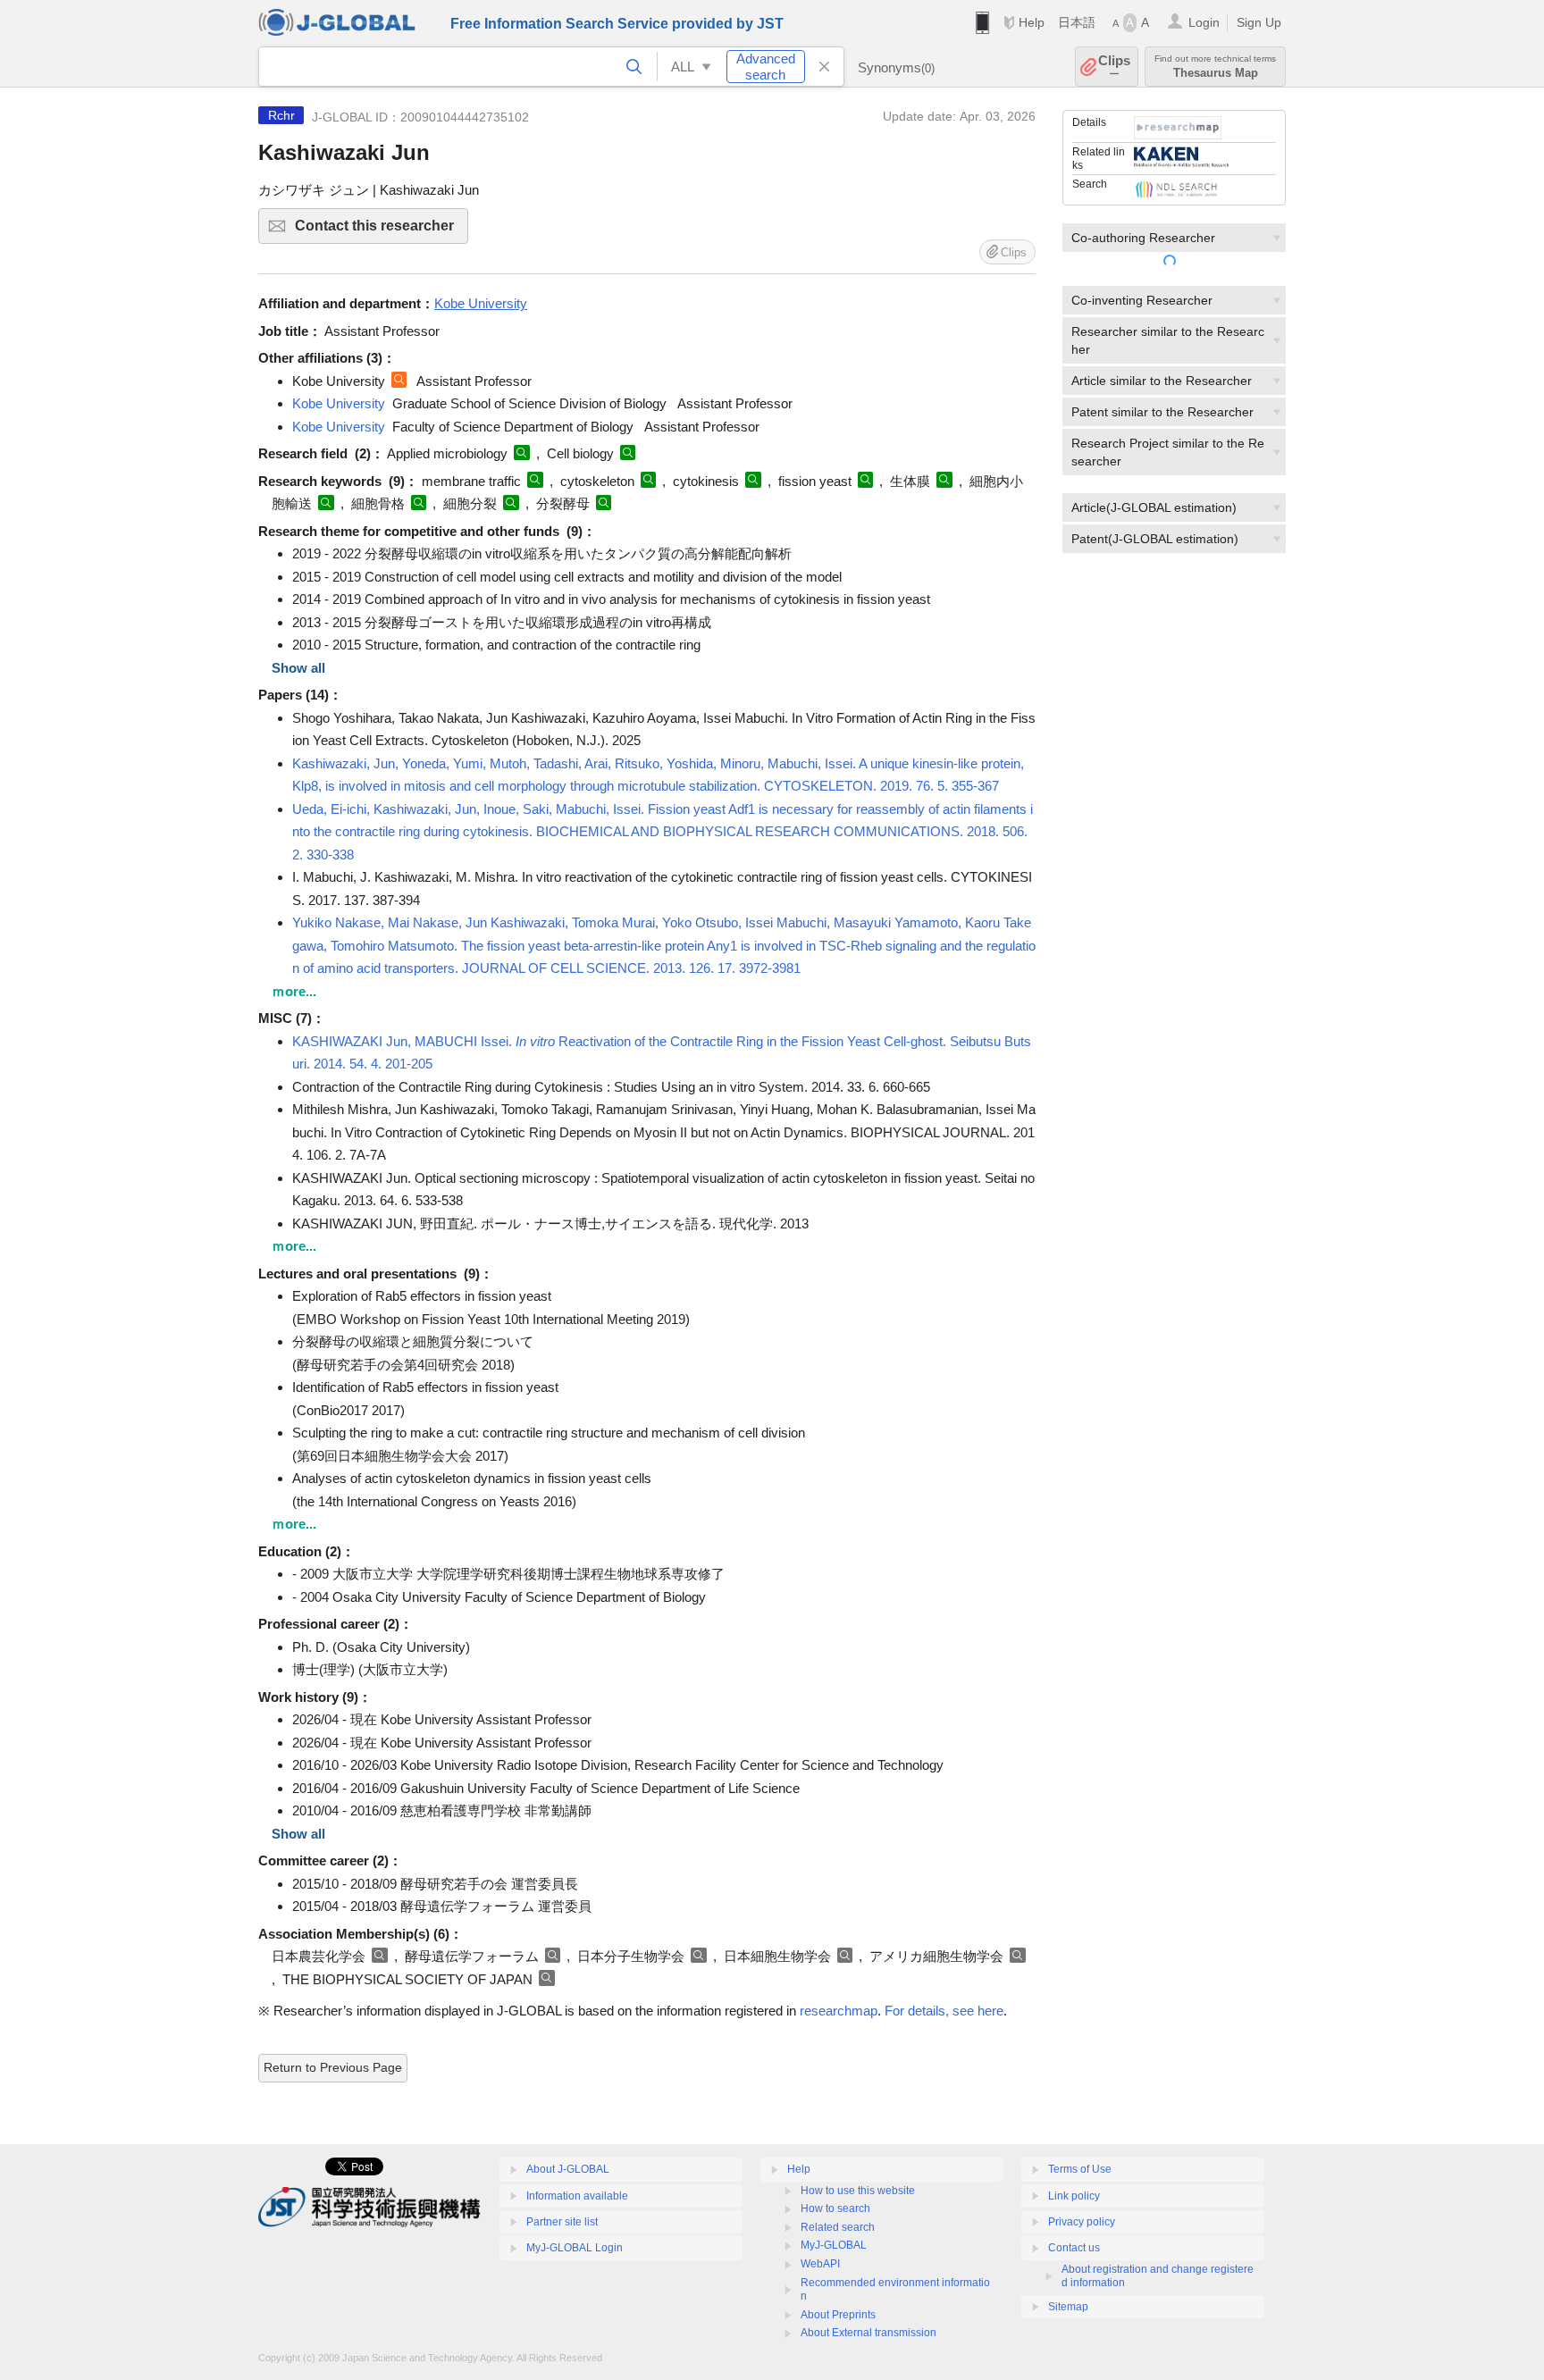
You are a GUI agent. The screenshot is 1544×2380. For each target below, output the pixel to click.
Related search (838, 2227)
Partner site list (562, 2222)
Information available (577, 2196)
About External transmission (868, 2333)
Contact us (1074, 2248)
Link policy (1074, 2196)
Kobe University (339, 403)
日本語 (1077, 22)
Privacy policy (1082, 2222)
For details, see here (944, 2011)
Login (1204, 22)
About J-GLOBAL (568, 2169)
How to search (835, 2208)
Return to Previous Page (333, 2067)
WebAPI (820, 2264)
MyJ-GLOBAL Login (575, 2248)
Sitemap (1068, 2307)
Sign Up (1259, 22)
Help (1032, 22)
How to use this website (858, 2191)
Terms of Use (1080, 2169)
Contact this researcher (382, 231)
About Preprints (838, 2315)
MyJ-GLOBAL (834, 2245)
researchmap (839, 2011)
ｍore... (294, 991)
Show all (298, 668)
